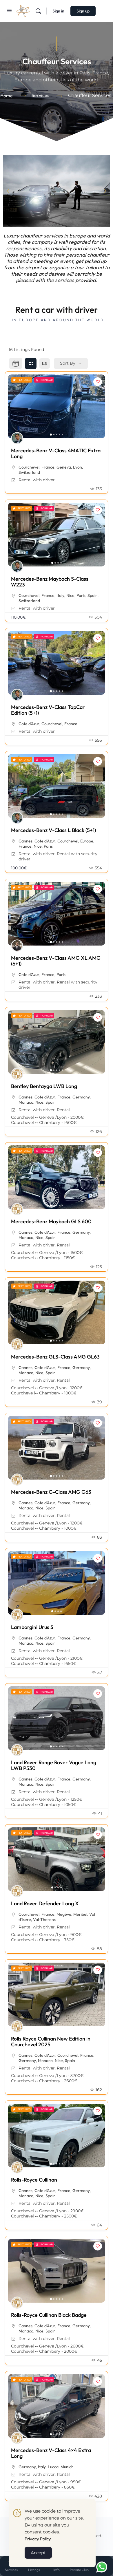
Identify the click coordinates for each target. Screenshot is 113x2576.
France (48, 467)
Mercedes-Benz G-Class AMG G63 (51, 1492)
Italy (60, 595)
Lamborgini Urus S (32, 1627)
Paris (81, 595)
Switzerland (29, 472)
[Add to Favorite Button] (98, 382)
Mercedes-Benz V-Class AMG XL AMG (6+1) (56, 961)
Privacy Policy (38, 2539)
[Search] (38, 11)
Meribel (80, 1914)
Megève (64, 1914)
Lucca (53, 2467)
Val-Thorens (44, 1919)
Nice (70, 595)
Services (40, 95)
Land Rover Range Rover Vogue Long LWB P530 (54, 1765)
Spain (93, 595)
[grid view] (31, 363)
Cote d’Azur (29, 724)
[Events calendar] (16, 363)
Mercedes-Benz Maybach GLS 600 (51, 1221)
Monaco (26, 1102)
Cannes (25, 841)
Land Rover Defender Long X (45, 1903)
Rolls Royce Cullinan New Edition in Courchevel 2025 (51, 2042)
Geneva (64, 467)
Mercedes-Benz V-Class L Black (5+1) (53, 830)
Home (7, 96)
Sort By (68, 363)
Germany (81, 1097)
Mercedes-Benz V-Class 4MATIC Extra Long (56, 453)
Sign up (83, 11)
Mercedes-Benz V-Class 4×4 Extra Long (51, 2453)
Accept (38, 2553)
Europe (87, 841)
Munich (67, 2467)
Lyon (78, 467)
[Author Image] (17, 438)
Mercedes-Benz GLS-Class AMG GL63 (55, 1357)
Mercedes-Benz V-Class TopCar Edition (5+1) (48, 710)
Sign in (58, 11)
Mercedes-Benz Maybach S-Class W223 (50, 582)
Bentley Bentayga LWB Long (44, 1086)
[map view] (45, 363)
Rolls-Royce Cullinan (34, 2180)
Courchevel (29, 467)
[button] (8, 191)
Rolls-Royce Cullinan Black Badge (49, 2315)
